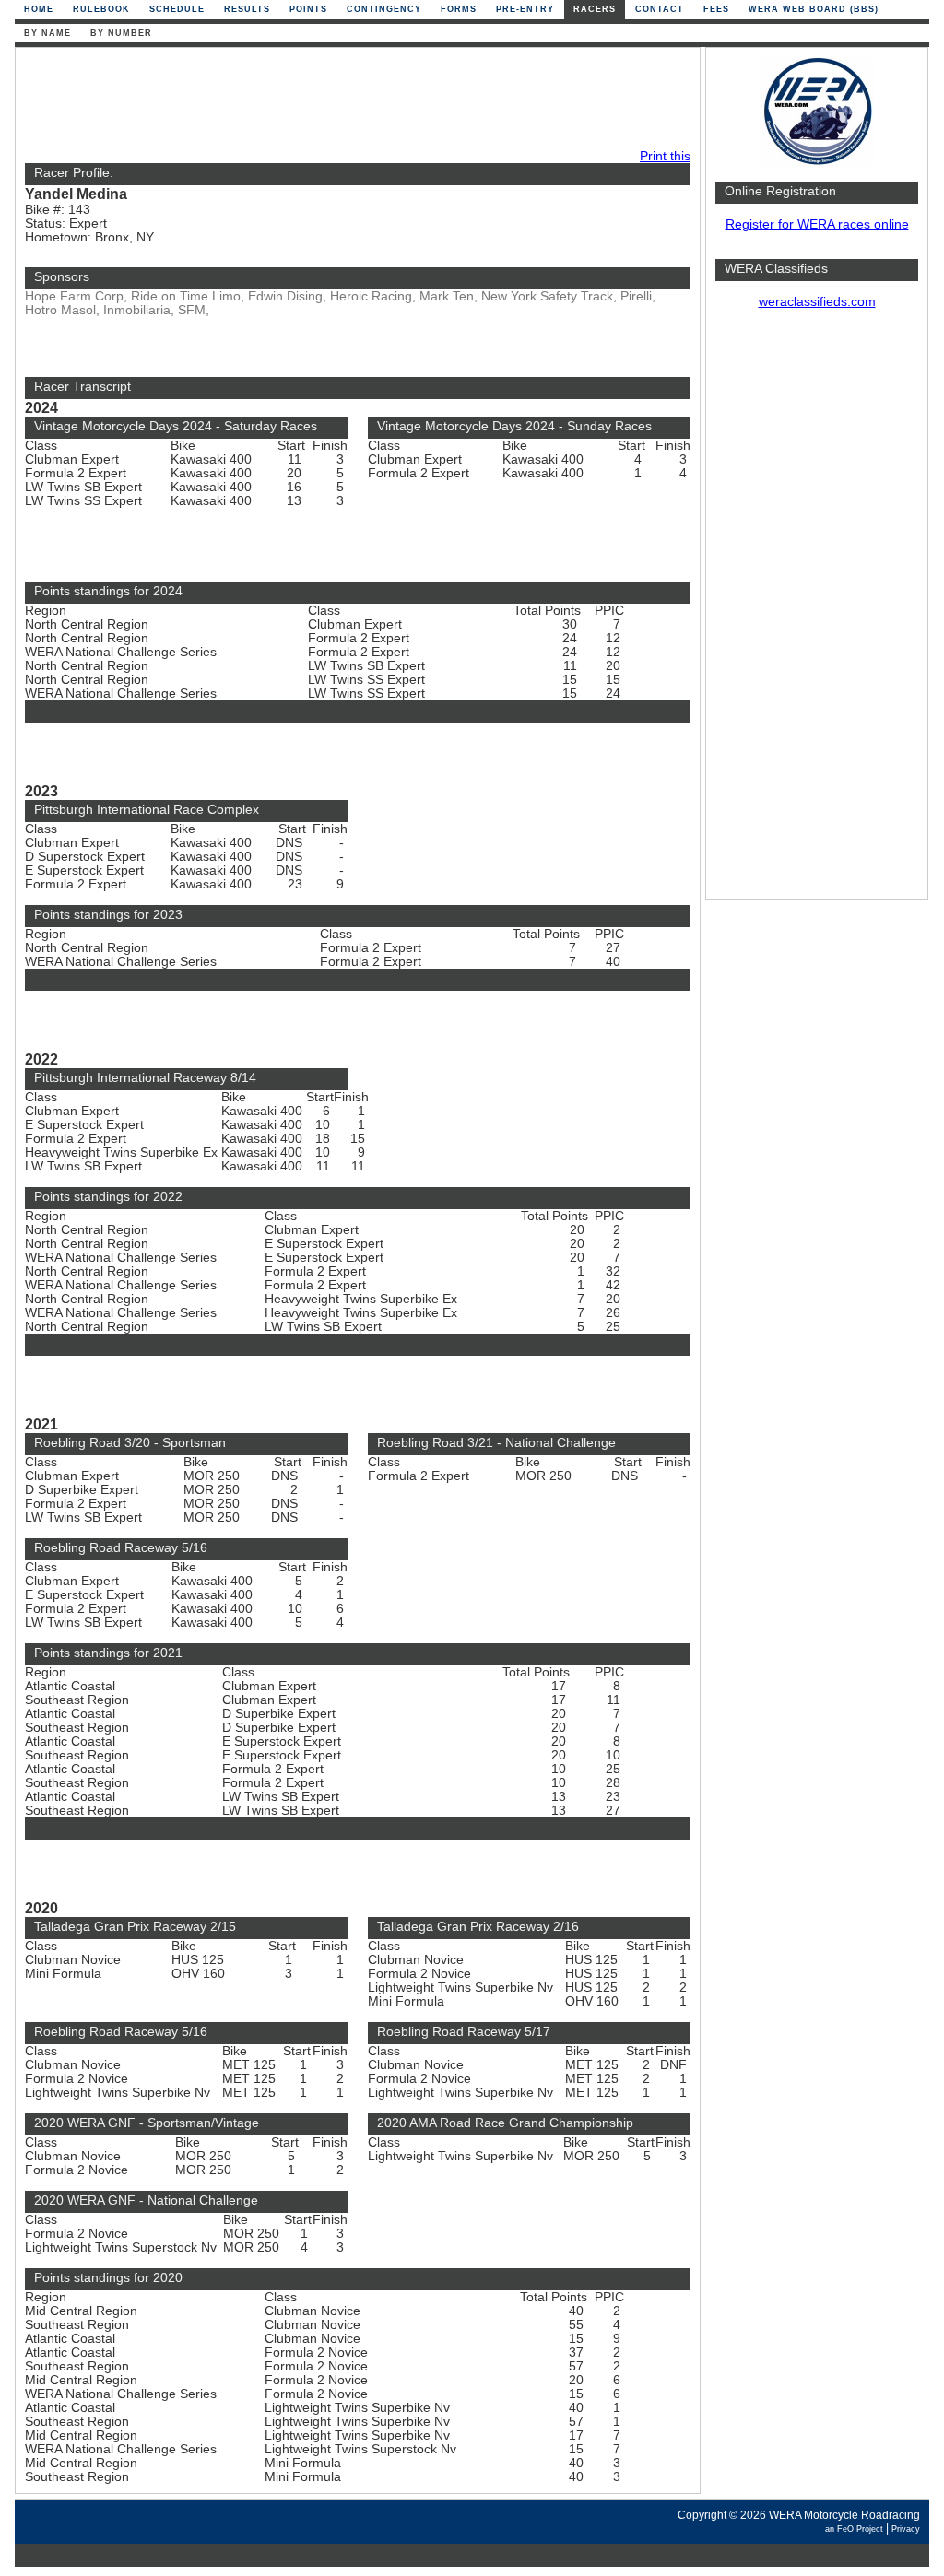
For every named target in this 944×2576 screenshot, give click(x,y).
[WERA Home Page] (817, 163)
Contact (660, 9)
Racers (595, 9)
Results (247, 9)
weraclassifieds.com (817, 302)
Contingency (384, 9)
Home (39, 9)
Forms (459, 9)
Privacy (906, 2529)
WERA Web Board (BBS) (814, 9)
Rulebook (101, 9)
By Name (47, 33)
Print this (665, 156)
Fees (716, 9)
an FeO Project (854, 2529)
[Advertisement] (817, 613)
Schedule (177, 9)
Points (308, 9)
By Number (121, 33)
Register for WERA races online (817, 224)
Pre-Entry (525, 9)
